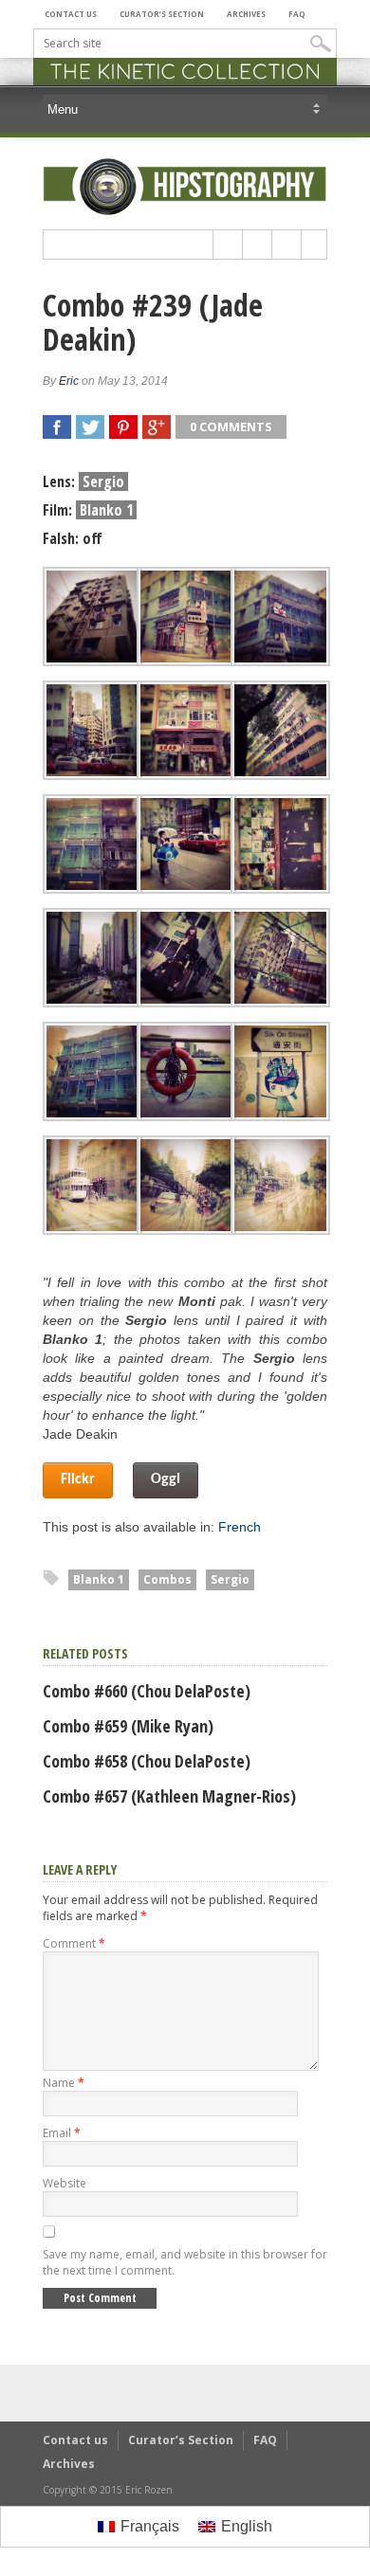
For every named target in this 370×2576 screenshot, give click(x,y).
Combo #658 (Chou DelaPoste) (147, 1761)
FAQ (297, 14)
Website (65, 2183)
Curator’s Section (162, 14)
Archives (246, 14)
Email (62, 2133)
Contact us (71, 14)
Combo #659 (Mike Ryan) (128, 1726)
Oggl (166, 1479)
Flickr (78, 1479)
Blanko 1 (99, 1579)
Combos (167, 1579)
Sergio (230, 1579)
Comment (74, 1943)
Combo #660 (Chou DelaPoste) (147, 1691)
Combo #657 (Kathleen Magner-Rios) (169, 1796)
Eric (69, 381)
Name (64, 2083)
